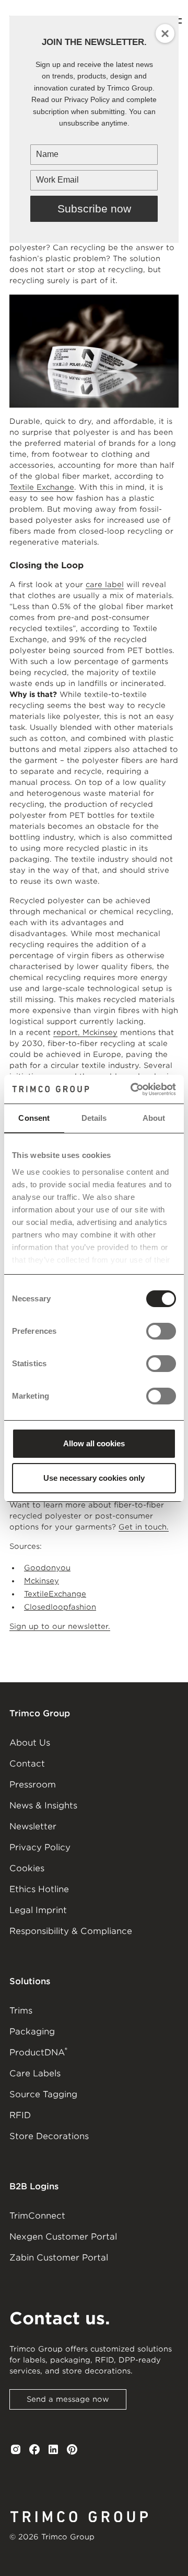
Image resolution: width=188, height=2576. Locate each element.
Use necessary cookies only (94, 1478)
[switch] (161, 1331)
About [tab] (154, 1118)
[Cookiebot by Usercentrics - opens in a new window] (133, 1089)
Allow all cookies (94, 1443)
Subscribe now (94, 209)
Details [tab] (94, 1118)
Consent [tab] (34, 1118)
